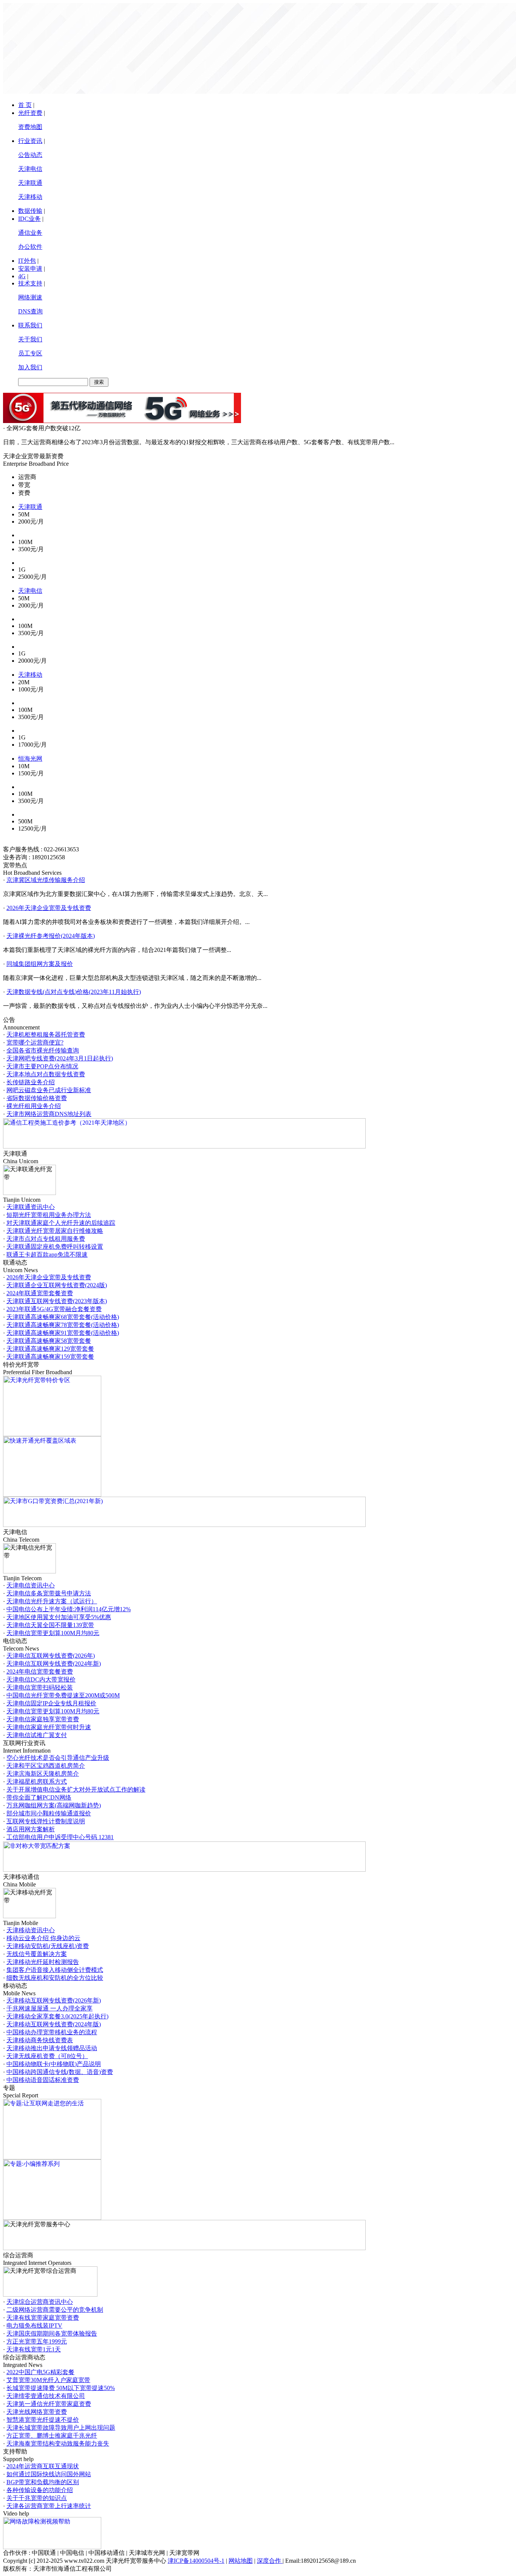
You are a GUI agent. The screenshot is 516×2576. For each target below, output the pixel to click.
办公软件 (30, 247)
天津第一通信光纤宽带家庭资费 (49, 2404)
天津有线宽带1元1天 (34, 2349)
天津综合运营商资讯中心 (40, 2302)
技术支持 (30, 283)
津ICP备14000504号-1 (196, 2561)
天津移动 (30, 197)
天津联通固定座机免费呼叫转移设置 (55, 1247)
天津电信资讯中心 (31, 1585)
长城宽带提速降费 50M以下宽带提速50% (61, 2388)
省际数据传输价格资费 (37, 1098)
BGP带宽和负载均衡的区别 (43, 2482)
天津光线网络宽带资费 (37, 2412)
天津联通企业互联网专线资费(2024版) (57, 1285)
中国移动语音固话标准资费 (43, 2080)
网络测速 (30, 297)
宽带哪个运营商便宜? (35, 1042)
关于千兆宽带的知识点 (37, 2498)
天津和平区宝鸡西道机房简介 (46, 1766)
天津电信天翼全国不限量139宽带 (50, 1625)
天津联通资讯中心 (31, 1207)
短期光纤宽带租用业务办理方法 (49, 1215)
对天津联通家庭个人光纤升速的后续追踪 (61, 1223)
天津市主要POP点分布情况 (42, 1066)
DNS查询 (30, 311)
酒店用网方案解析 (31, 1829)
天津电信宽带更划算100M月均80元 (53, 1633)
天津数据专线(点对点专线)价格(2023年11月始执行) (74, 992)
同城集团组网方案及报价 (40, 964)
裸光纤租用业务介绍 (34, 1106)
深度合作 (270, 2561)
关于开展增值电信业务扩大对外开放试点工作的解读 (76, 1789)
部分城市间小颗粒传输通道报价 (49, 1813)
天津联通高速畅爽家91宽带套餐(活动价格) (63, 1333)
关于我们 (30, 339)
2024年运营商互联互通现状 (43, 2466)
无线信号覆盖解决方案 (37, 1954)
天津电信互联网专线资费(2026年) (51, 1656)
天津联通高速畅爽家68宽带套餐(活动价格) (63, 1317)
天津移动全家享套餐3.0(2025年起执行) (57, 2016)
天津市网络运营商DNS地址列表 (49, 1114)
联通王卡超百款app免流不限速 (47, 1255)
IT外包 (27, 261)
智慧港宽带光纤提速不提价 (43, 2420)
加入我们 (30, 367)
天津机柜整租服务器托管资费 (46, 1035)
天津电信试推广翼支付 (37, 1735)
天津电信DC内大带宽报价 (41, 1679)
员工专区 (30, 353)
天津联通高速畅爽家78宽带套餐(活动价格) (63, 1325)
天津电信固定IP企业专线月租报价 (51, 1703)
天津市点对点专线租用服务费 (46, 1239)
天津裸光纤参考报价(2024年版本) (51, 936)
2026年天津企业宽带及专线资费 (49, 908)
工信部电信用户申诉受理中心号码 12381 (60, 1837)
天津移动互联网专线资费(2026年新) (54, 2000)
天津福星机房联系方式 (37, 1782)
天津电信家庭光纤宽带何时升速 (49, 1727)
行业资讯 (30, 141)
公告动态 (30, 155)
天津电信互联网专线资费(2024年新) (54, 1664)
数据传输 (30, 211)
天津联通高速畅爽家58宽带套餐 (49, 1341)
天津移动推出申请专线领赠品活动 (52, 2048)
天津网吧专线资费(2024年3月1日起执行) (60, 1058)
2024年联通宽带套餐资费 (40, 1293)
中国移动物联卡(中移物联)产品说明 (54, 2064)
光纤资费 (30, 113)
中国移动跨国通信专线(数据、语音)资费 (60, 2072)
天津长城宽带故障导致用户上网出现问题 (61, 2428)
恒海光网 (30, 759)
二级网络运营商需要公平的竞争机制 (55, 2310)
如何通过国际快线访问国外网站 (49, 2474)
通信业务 (30, 233)
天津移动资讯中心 (31, 1930)
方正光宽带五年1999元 (37, 2341)
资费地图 (30, 127)
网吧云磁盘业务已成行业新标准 (49, 1090)
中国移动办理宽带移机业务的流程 (52, 2032)
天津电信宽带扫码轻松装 (40, 1687)
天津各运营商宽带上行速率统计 (49, 2506)
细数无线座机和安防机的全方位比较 (55, 1978)
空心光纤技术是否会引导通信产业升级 (58, 1758)
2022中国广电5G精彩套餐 (40, 2372)
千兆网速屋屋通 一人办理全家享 (49, 2008)
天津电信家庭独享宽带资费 (43, 1719)
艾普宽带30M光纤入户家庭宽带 (48, 2380)
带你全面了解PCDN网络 (39, 1797)
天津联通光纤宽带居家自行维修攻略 (55, 1231)
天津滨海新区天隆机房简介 (43, 1774)
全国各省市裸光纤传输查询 (43, 1050)
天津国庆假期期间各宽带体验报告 (52, 2333)
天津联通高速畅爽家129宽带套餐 (50, 1349)
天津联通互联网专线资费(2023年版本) (57, 1301)
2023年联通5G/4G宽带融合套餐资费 (54, 1309)
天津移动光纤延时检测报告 (43, 1962)
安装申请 (30, 269)
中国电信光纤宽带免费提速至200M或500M (63, 1695)
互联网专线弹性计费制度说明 (46, 1821)
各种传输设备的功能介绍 (40, 2490)
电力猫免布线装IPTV (34, 2326)
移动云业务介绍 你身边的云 (43, 1938)
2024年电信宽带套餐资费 (40, 1672)
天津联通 (30, 183)
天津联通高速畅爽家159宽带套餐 (50, 1357)
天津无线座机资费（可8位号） (47, 2056)
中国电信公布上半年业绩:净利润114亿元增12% (69, 1609)
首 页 (25, 105)
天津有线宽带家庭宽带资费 (43, 2318)
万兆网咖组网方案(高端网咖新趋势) (54, 1805)
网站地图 (241, 2561)
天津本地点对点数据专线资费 (46, 1074)
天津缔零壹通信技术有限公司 (46, 2396)
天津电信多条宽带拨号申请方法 (49, 1593)
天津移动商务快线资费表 (40, 2040)
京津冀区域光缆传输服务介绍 (46, 880)
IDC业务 (29, 219)
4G (22, 276)
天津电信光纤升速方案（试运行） (52, 1601)
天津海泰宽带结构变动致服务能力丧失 (58, 2443)
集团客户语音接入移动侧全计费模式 (55, 1970)
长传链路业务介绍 (31, 1082)
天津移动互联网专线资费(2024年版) (54, 2024)
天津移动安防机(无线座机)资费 (48, 1946)
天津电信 (30, 169)
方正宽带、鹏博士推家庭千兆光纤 (52, 2436)
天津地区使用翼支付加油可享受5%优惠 (59, 1617)
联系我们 (30, 325)
